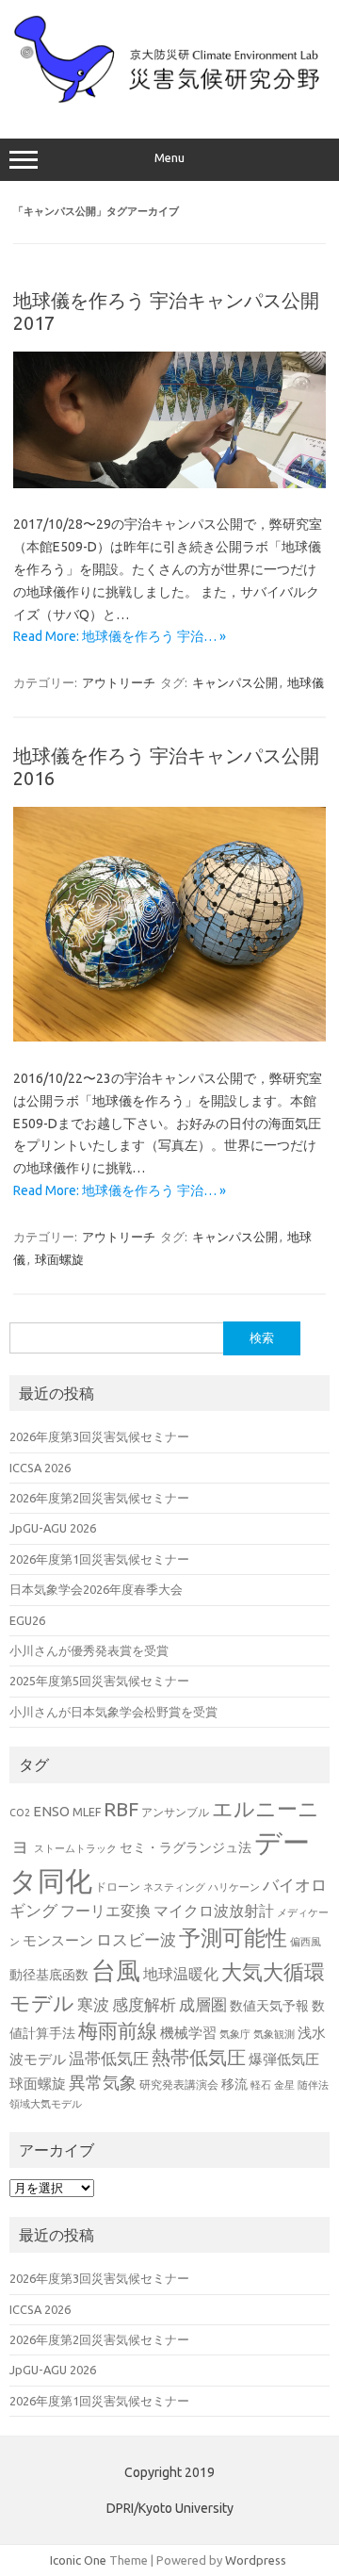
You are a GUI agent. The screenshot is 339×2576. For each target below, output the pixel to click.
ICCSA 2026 (40, 1468)
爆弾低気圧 (284, 2059)
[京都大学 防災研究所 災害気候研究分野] (169, 99)
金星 (284, 2085)
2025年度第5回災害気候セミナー (99, 1681)
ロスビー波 (136, 1940)
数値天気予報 (269, 2006)
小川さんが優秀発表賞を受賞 (89, 1650)
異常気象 (103, 2082)
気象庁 (235, 2034)
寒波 (93, 2004)
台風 (116, 1970)
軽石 (261, 2085)
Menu (169, 158)
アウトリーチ (119, 682)
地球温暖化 (181, 1974)
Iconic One (78, 2560)
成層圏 (203, 2005)
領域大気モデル (46, 2104)
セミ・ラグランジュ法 (186, 1847)
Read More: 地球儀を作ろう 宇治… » (120, 636)
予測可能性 (233, 1937)
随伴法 (313, 2085)
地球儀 (306, 682)
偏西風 (306, 1942)
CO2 (20, 1813)
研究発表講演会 (179, 2084)
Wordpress (256, 2560)
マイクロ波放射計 (214, 1911)
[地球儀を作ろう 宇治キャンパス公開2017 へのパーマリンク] (169, 484)
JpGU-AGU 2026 (53, 1528)
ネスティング (174, 1887)
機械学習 (188, 2033)
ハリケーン (234, 1887)
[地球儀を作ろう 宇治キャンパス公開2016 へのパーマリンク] (169, 1037)
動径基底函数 (49, 1975)
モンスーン (58, 1940)
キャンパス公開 (235, 682)
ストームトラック (75, 1848)
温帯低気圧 (109, 2058)
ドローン (118, 1886)
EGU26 (27, 1620)
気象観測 (274, 2034)
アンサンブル (175, 1812)
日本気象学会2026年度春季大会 (96, 1589)
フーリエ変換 (105, 1911)
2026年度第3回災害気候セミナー (99, 1436)
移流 (234, 2084)
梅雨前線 (118, 2031)
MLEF (87, 1812)
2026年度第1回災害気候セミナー (99, 1559)
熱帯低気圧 (199, 2057)
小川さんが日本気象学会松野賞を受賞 (113, 1712)
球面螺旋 (59, 1259)
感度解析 (144, 2004)
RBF (121, 1809)
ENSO (51, 1811)
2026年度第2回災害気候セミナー (99, 1498)
